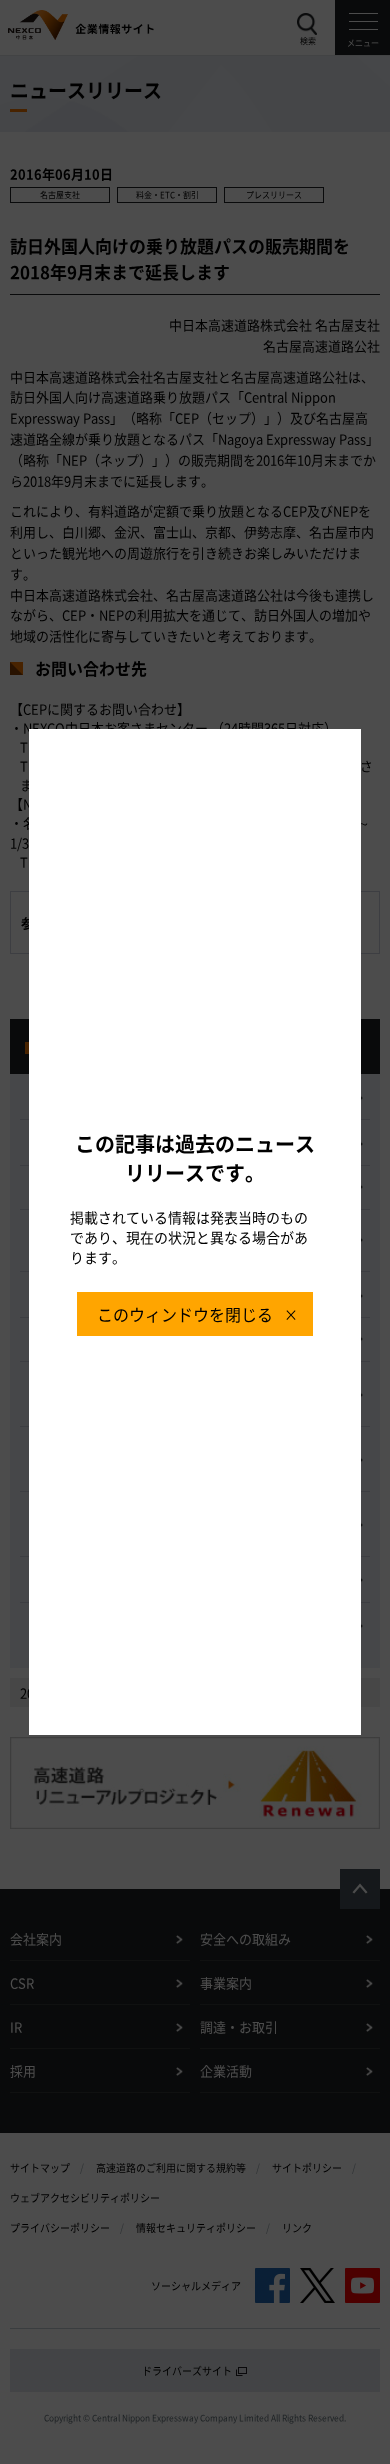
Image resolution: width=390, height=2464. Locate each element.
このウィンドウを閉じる (185, 1314)
